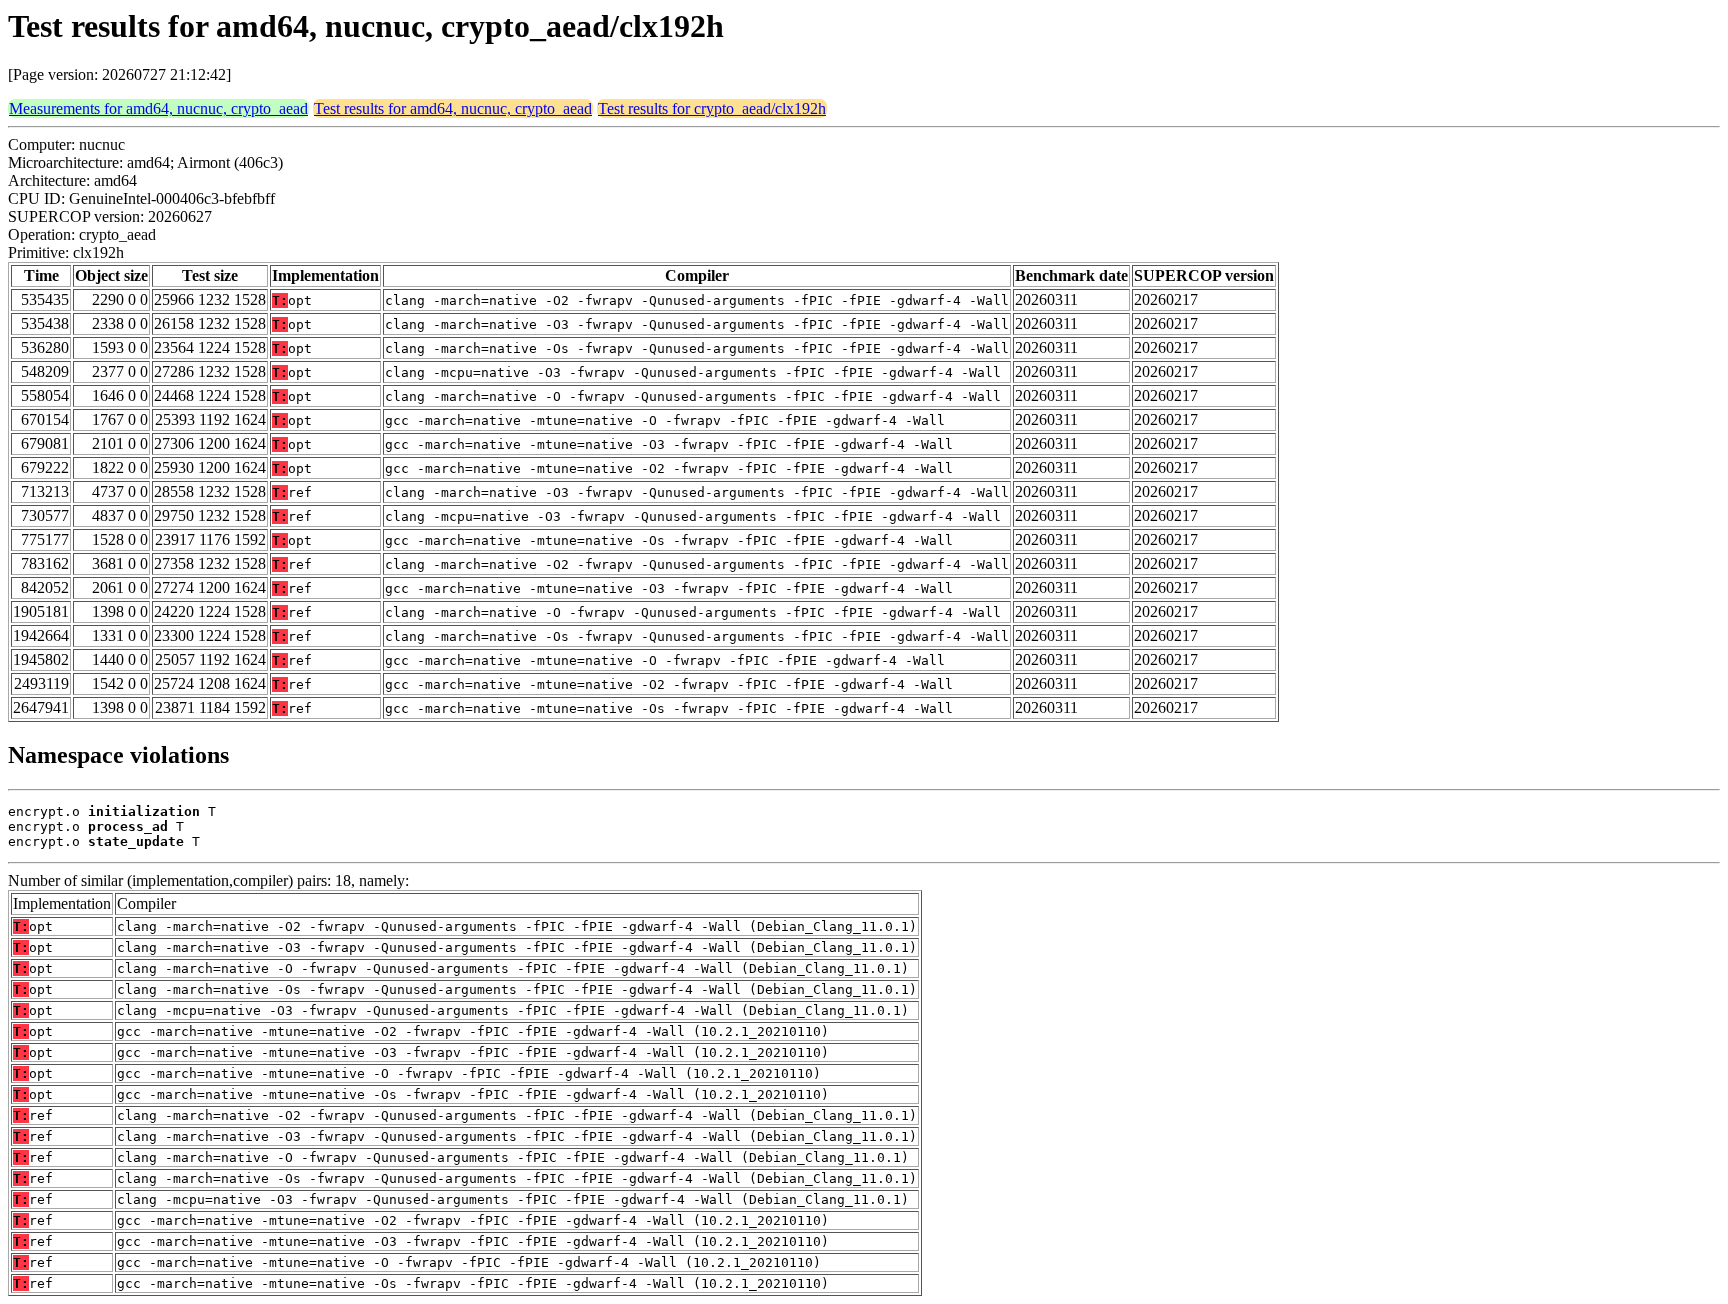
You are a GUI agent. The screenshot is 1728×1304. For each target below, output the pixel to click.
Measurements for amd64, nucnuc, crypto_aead (158, 108)
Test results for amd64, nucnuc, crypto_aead (453, 108)
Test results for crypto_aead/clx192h (712, 108)
